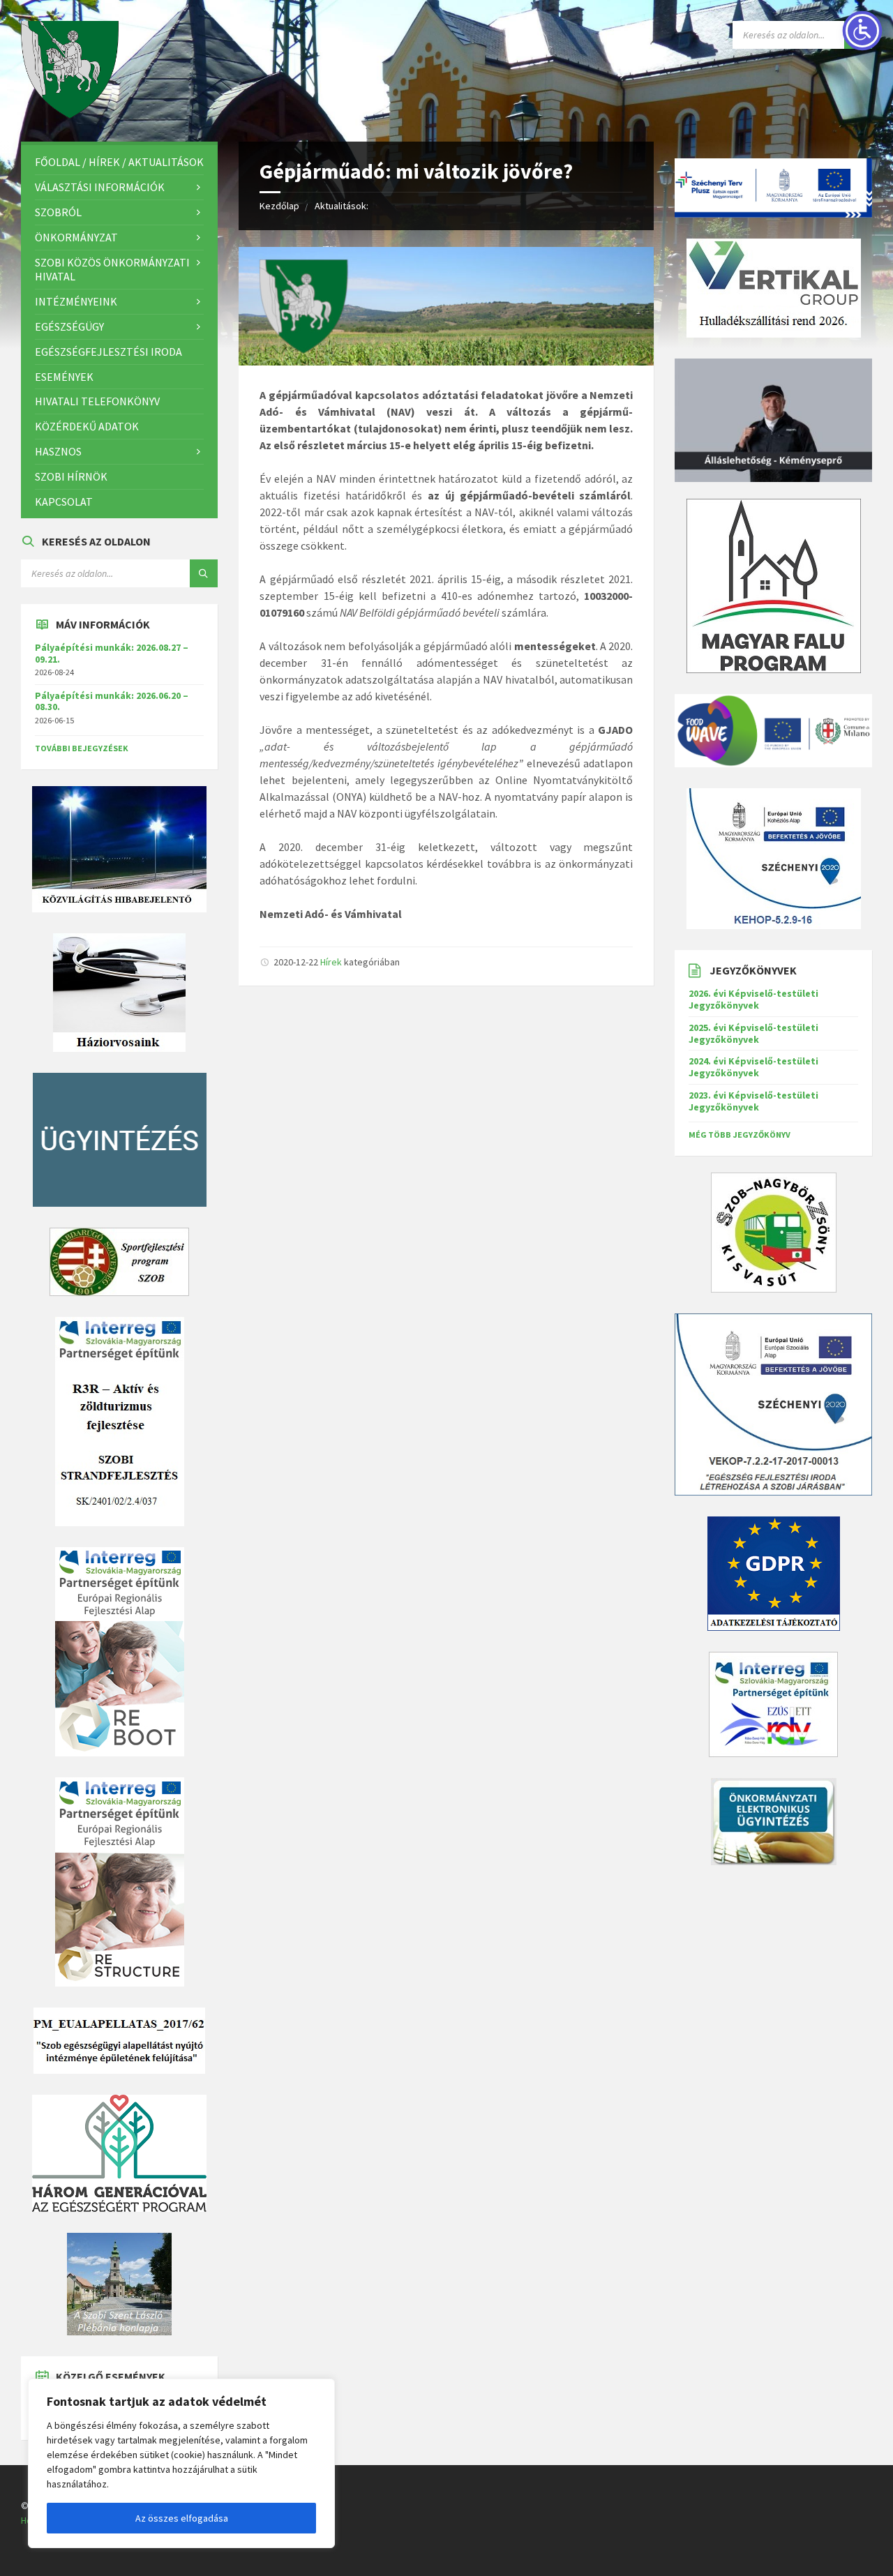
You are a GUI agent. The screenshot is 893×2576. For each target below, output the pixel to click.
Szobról (58, 212)
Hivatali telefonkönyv (97, 401)
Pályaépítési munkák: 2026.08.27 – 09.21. (112, 653)
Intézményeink (76, 301)
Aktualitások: (342, 206)
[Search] (204, 573)
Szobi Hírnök (71, 476)
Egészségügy (69, 326)
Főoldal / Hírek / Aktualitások (119, 162)
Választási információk (100, 187)
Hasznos (58, 451)
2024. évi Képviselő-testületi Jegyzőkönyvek (753, 1067)
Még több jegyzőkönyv (740, 1135)
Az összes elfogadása (182, 2518)
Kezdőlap (279, 206)
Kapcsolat (64, 502)
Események (64, 377)
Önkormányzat (76, 237)
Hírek (331, 962)
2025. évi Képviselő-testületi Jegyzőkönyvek (753, 1033)
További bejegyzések (82, 748)
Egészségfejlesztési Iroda (108, 352)
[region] (181, 2463)
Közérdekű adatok (87, 426)
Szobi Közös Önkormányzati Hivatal (112, 270)
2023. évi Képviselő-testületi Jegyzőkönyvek (753, 1101)
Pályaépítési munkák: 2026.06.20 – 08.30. (112, 701)
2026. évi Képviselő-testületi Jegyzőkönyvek (753, 999)
